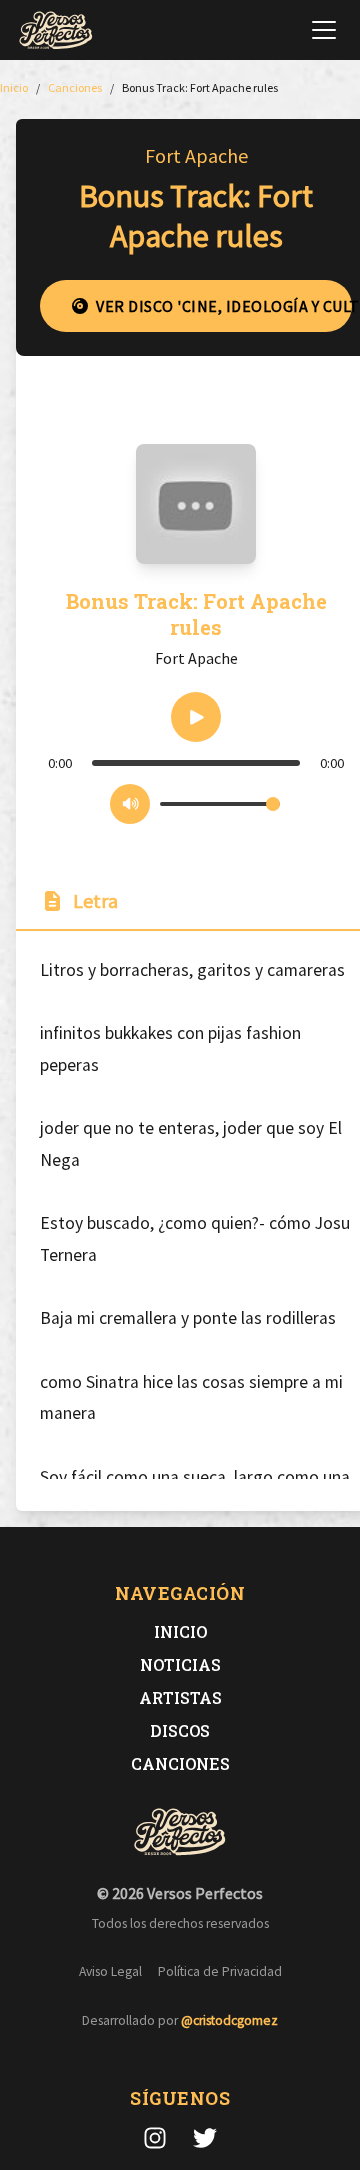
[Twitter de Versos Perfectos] (205, 2138)
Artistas (180, 1697)
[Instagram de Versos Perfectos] (155, 2138)
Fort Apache (196, 155)
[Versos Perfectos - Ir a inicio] (56, 30)
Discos (180, 1730)
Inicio (180, 1631)
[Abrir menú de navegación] (324, 30)
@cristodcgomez (229, 2020)
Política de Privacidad (220, 1971)
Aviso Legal (110, 1971)
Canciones (180, 1763)
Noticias (180, 1664)
